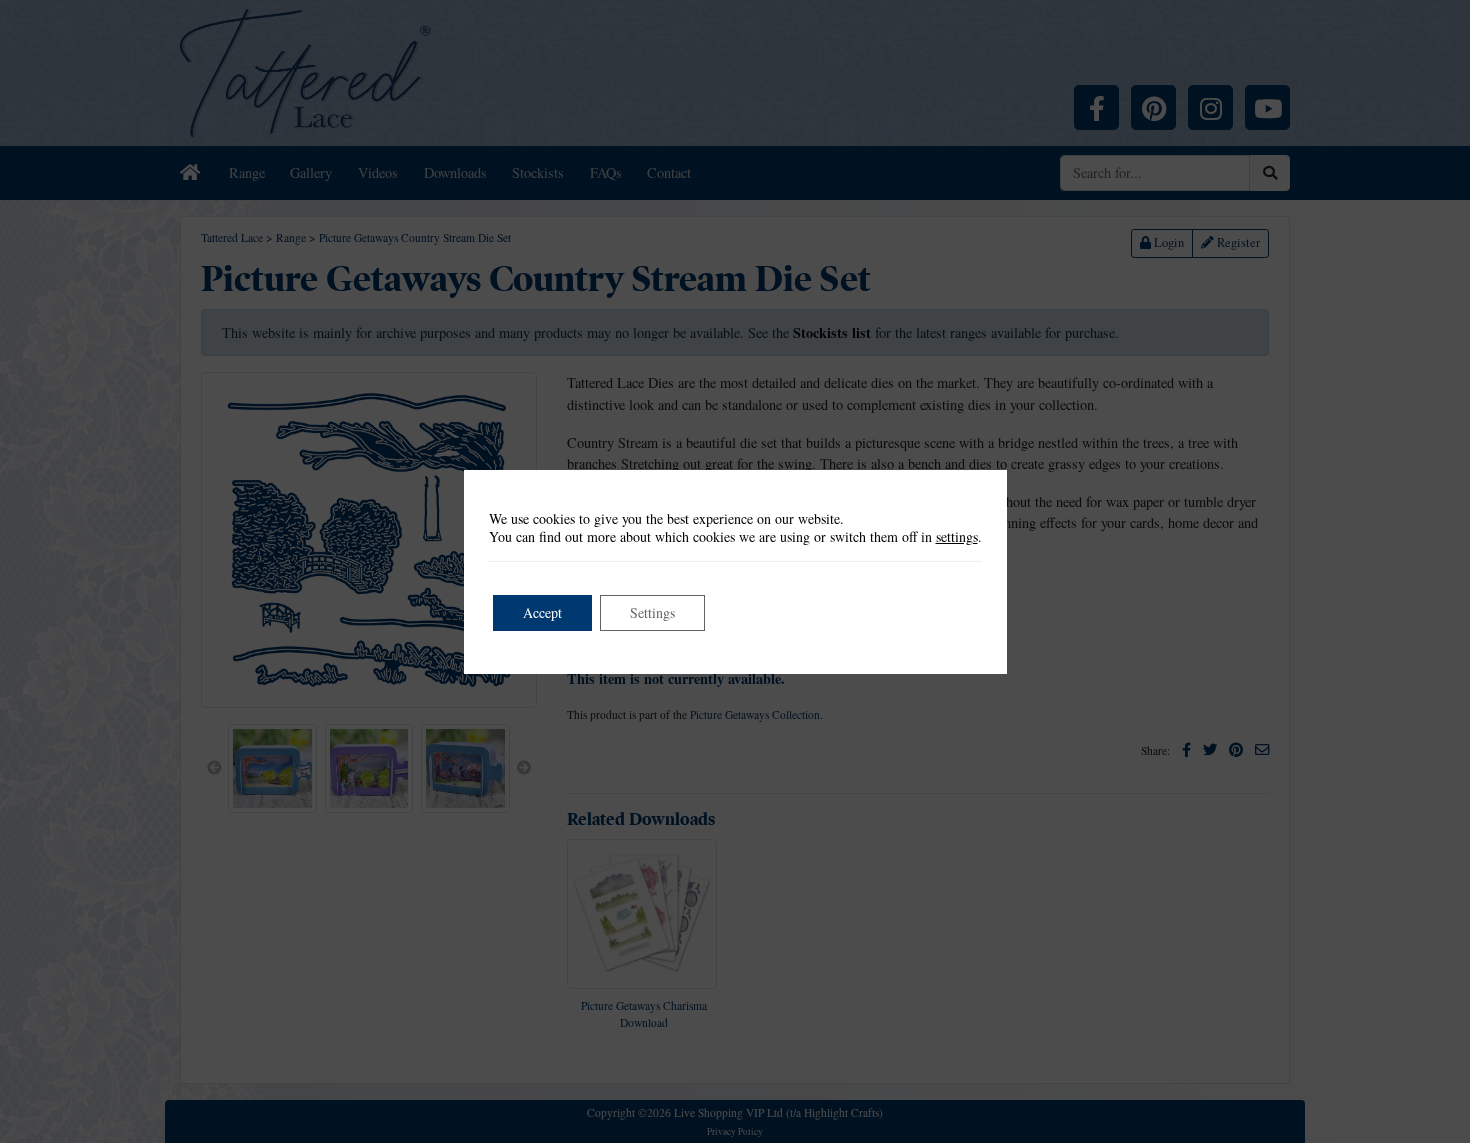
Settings (652, 612)
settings (957, 537)
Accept (542, 612)
